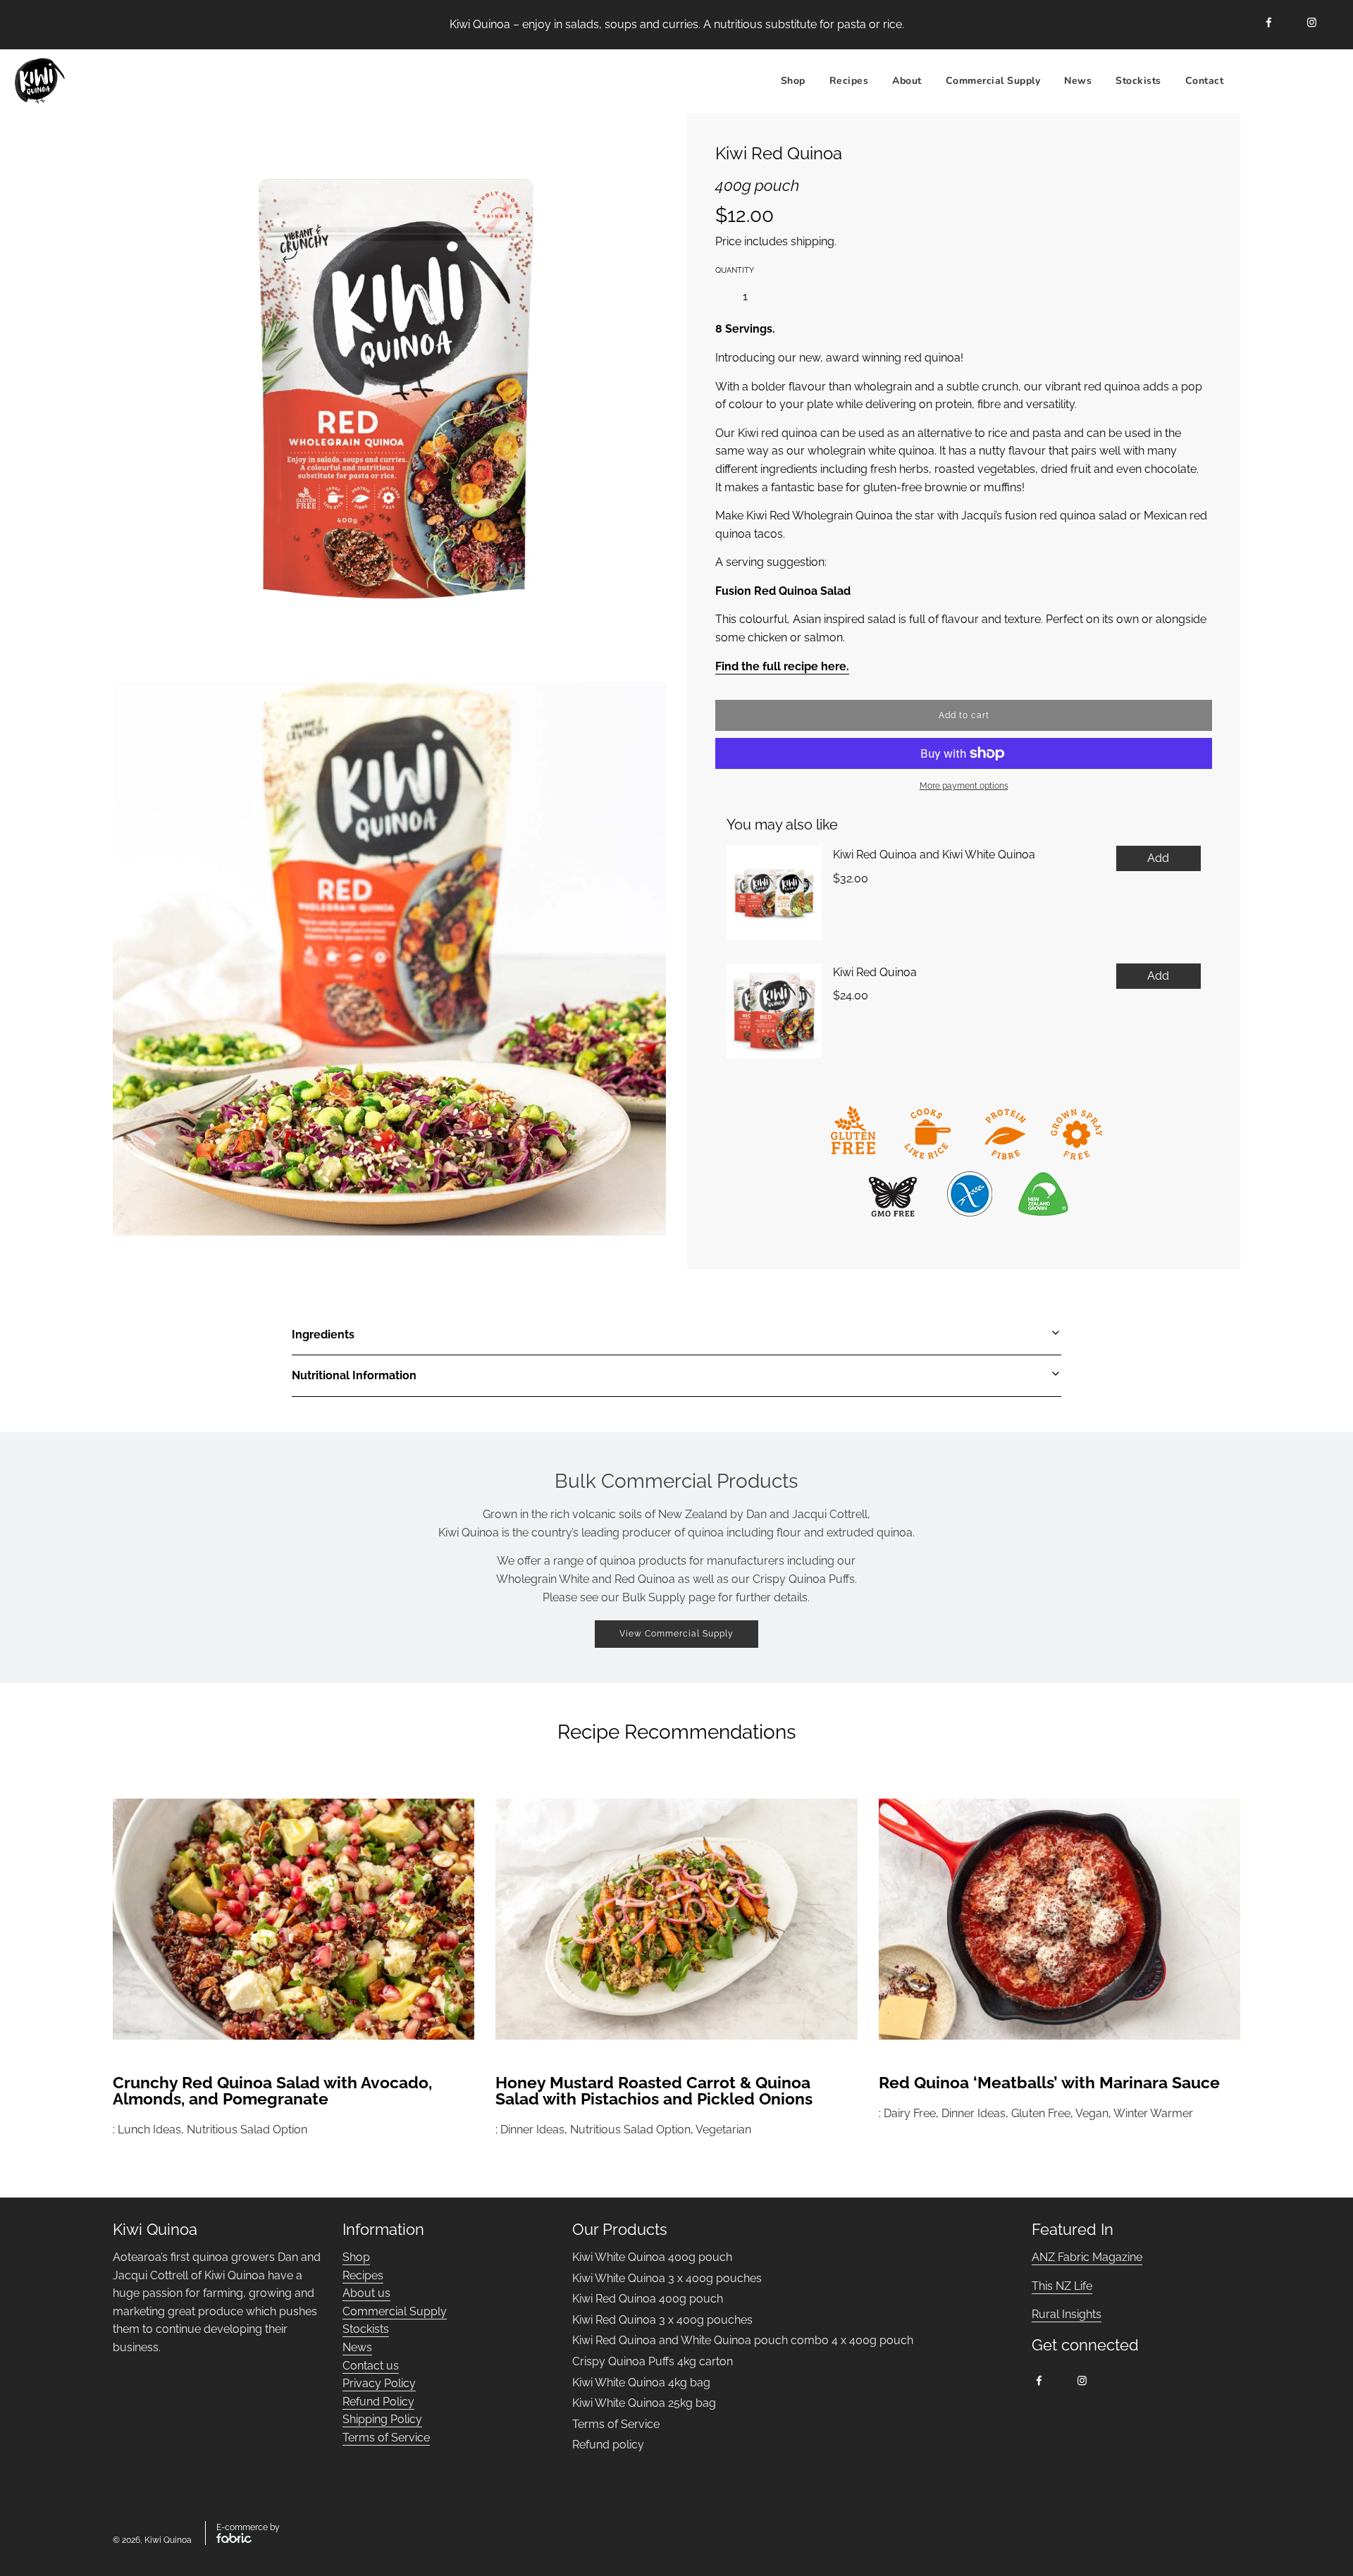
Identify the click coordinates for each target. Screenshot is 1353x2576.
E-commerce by (248, 2527)
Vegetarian (723, 2130)
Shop (793, 80)
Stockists (1138, 80)
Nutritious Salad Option (247, 2130)
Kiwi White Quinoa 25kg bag (644, 2403)
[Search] (1252, 81)
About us (366, 2293)
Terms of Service (386, 2438)
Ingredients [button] (323, 1335)
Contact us (371, 2366)
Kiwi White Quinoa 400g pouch (652, 2257)
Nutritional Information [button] (354, 1375)
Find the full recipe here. (782, 666)
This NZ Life (1062, 2286)
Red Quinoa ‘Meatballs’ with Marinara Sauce (1049, 2082)
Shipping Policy (382, 2419)
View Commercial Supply (676, 1634)
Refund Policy (378, 2402)
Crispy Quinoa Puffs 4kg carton (653, 2361)
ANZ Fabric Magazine (1087, 2257)
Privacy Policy (379, 2383)
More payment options (964, 786)
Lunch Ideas (149, 2130)
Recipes (363, 2275)
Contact (1205, 80)
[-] (720, 297)
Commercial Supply (993, 80)
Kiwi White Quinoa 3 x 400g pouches (667, 2278)
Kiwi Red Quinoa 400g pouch (648, 2299)
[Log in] (1287, 81)
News (1078, 80)
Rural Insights (1067, 2314)
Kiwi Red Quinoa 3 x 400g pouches (662, 2320)
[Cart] (1323, 81)
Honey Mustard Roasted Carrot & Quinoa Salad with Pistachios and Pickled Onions (654, 2090)
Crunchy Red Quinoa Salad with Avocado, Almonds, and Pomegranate (272, 2090)
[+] (770, 297)
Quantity (735, 270)
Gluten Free (1041, 2113)
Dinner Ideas (532, 2130)
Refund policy (608, 2445)
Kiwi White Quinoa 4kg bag (641, 2383)
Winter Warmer (1153, 2113)
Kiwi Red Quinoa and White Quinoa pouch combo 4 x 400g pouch (743, 2340)
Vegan (1092, 2113)
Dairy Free (910, 2113)
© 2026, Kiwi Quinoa (152, 2540)
